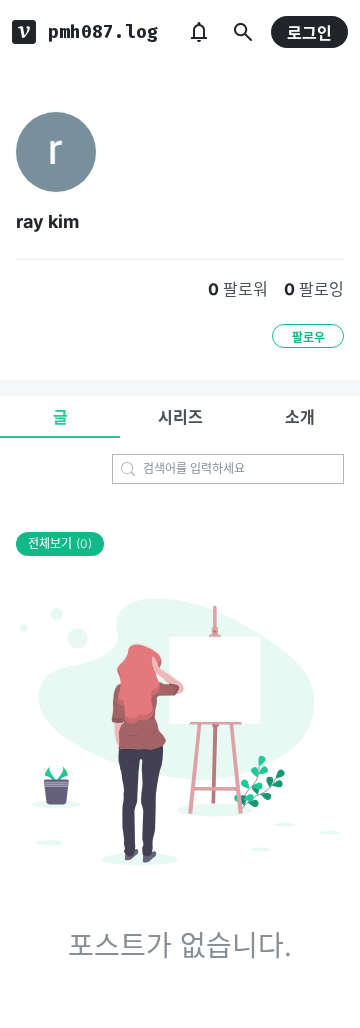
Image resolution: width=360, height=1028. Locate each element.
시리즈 (180, 417)
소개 (300, 417)
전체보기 (60, 543)
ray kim (47, 221)
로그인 (309, 33)
